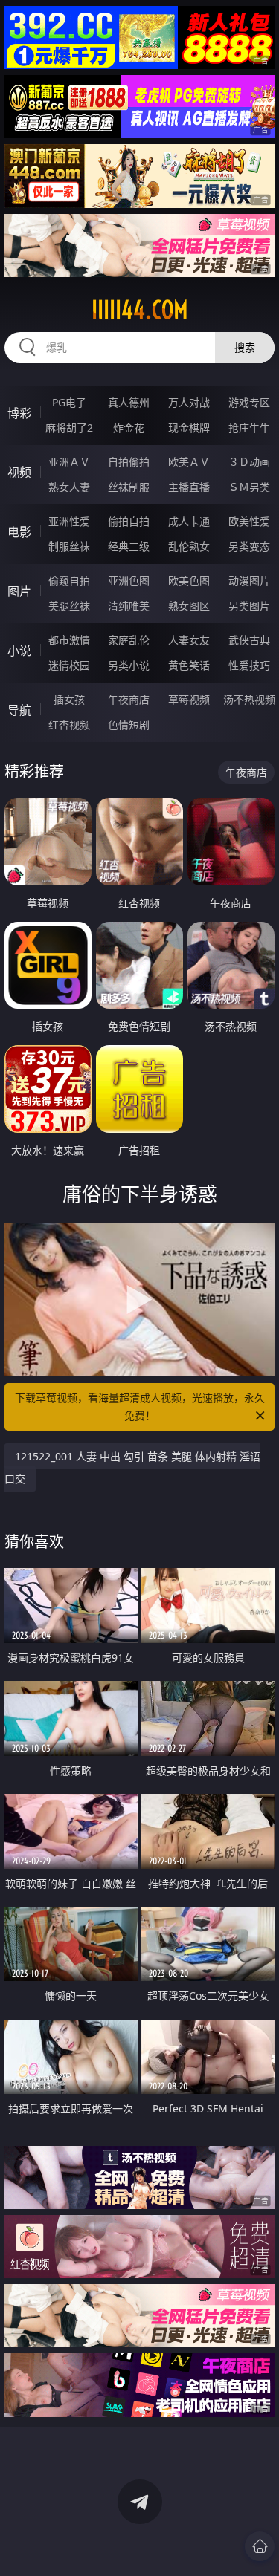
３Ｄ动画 (249, 462)
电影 (19, 532)
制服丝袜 (69, 546)
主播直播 (189, 487)
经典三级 (129, 546)
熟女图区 (189, 606)
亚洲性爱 (69, 521)
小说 (19, 651)
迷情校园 (69, 665)
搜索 (245, 347)
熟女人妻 (69, 487)
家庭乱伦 (129, 640)
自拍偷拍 (129, 462)
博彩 (19, 413)
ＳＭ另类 (249, 487)
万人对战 (189, 402)
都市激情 (69, 640)
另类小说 (129, 665)
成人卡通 (189, 521)
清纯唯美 (129, 606)
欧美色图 (189, 580)
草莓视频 (189, 699)
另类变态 (249, 546)
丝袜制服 (129, 487)
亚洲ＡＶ (69, 462)
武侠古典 (249, 640)
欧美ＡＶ (189, 462)
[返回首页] (260, 2546)
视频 (19, 472)
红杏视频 (69, 725)
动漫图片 (249, 580)
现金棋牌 (189, 427)
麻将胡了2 (69, 427)
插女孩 (69, 699)
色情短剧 (129, 725)
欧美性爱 (249, 521)
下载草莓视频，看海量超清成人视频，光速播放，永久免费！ (140, 1406)
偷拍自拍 (129, 521)
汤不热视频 (249, 699)
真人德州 (129, 402)
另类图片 (249, 606)
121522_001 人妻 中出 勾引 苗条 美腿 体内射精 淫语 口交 (132, 1467)
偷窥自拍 (69, 580)
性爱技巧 (249, 665)
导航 (19, 710)
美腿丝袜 (69, 606)
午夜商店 (129, 699)
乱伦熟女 (189, 546)
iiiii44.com (140, 310)
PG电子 (69, 402)
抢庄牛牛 (249, 427)
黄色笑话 (189, 665)
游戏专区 (249, 402)
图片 (19, 591)
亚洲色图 (129, 580)
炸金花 (129, 427)
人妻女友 (189, 640)
